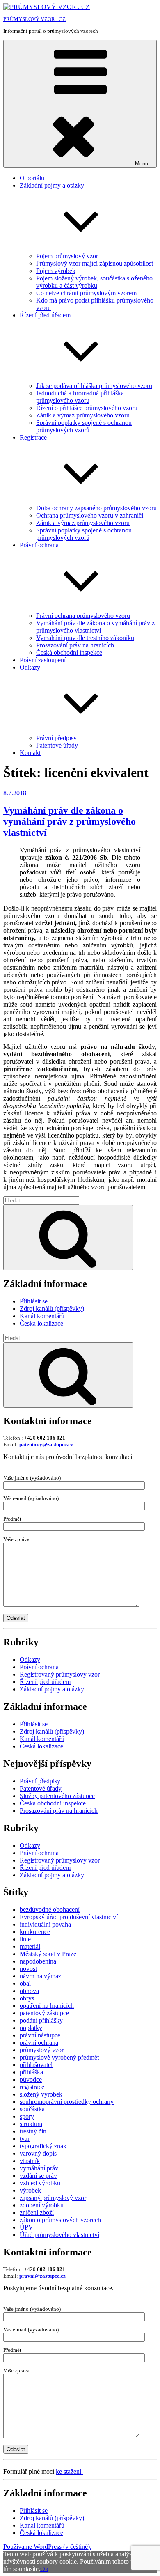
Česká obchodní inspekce (69, 653)
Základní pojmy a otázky (52, 1689)
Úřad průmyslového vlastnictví (59, 2235)
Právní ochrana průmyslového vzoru (83, 616)
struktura (31, 2124)
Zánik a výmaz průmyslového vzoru (83, 415)
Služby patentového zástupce (57, 1796)
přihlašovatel (36, 2065)
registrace (32, 2087)
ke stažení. (69, 2472)
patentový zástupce (44, 2013)
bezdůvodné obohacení (50, 1910)
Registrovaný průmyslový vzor (60, 1674)
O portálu (32, 178)
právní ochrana (39, 2043)
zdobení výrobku (42, 2205)
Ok (44, 2569)
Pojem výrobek (56, 271)
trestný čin (33, 2131)
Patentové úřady (57, 745)
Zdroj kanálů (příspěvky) (52, 1309)
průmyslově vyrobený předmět (59, 2057)
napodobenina (38, 1961)
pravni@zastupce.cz (42, 2276)
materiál (30, 1946)
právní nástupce (40, 2035)
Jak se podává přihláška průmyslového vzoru (94, 386)
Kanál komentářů (42, 1316)
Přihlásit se (34, 1301)
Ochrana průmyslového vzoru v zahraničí (90, 515)
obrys (27, 1998)
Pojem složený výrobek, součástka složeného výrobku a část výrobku (94, 282)
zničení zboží (37, 2212)
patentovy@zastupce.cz (46, 1444)
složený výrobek (41, 2094)
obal (25, 1983)
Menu (142, 164)
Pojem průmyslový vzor (67, 256)
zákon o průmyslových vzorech (60, 2220)
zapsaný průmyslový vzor (53, 2198)
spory (27, 2116)
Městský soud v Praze (48, 1954)
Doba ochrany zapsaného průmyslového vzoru (96, 508)
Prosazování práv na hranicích (75, 645)
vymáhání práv (39, 2168)
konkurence (35, 1932)
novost (28, 1969)
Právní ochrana (39, 1667)
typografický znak (43, 2146)
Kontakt (30, 753)
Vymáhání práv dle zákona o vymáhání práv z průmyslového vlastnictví (95, 627)
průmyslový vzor (42, 2050)
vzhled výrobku (40, 2183)
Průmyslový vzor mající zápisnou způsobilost (95, 263)
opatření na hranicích (47, 2006)
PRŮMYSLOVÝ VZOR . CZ (34, 19)
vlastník (30, 2161)
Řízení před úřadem (45, 1682)
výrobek (30, 2190)
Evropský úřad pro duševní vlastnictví (69, 1917)
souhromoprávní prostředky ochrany (67, 2102)
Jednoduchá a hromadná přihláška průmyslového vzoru (80, 397)
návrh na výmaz (40, 1976)
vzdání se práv (38, 2176)
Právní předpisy (56, 738)
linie (25, 1939)
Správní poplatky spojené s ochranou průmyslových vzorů (84, 426)
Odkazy (30, 1660)
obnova (29, 1991)
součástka (32, 2109)
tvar (25, 2139)
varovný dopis (38, 2153)
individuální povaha (45, 1924)
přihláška (31, 2072)
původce (31, 2079)
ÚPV (26, 2227)
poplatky (31, 2028)
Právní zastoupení (43, 660)
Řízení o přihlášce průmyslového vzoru (87, 408)
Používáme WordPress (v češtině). (47, 2547)
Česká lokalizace (41, 1323)
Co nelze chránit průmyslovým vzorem (86, 293)
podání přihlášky (41, 2020)
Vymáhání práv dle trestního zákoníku (85, 638)
